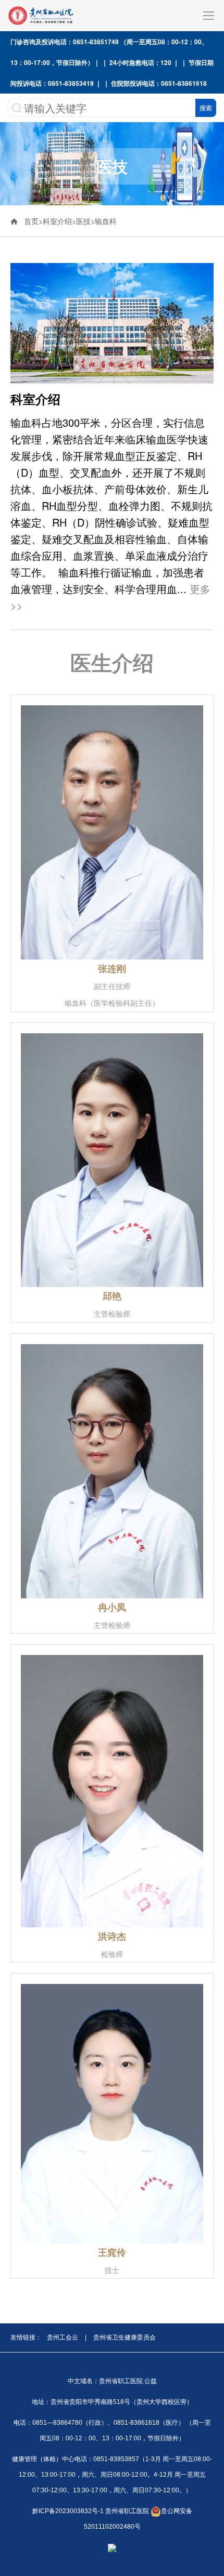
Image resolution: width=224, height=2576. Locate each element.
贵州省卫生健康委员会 (125, 2337)
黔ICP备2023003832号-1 (68, 2511)
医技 (83, 221)
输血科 (106, 221)
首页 (31, 221)
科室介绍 (57, 221)
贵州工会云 (63, 2337)
